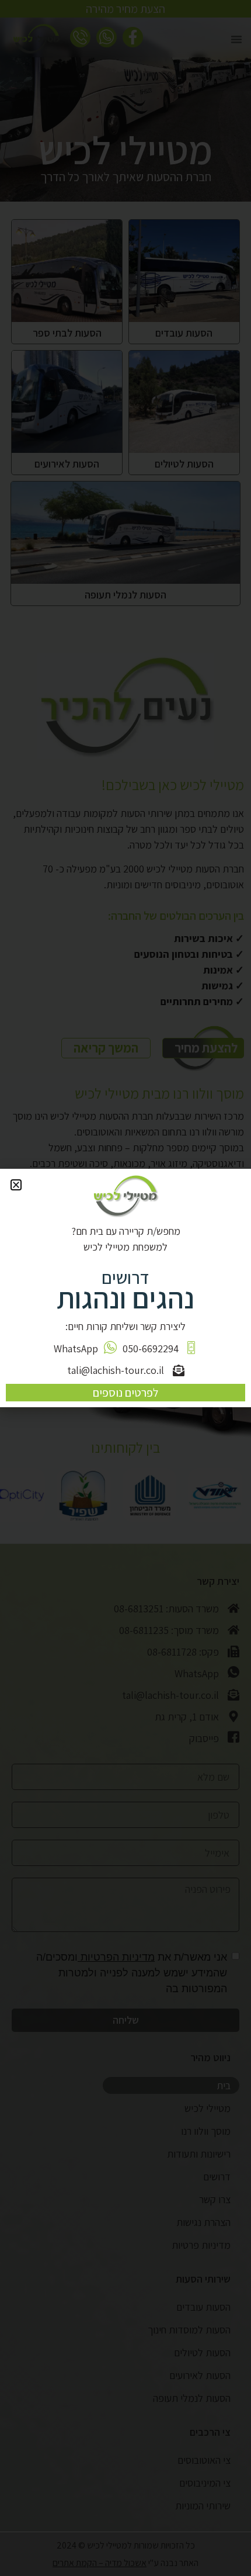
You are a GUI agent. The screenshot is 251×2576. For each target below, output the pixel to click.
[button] (16, 1185)
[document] (125, 1288)
